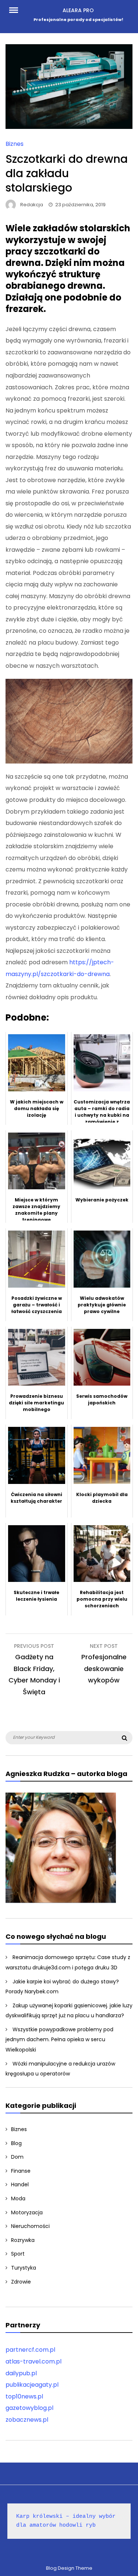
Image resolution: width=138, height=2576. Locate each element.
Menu (17, 10)
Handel (20, 2184)
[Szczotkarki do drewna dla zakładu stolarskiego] (69, 127)
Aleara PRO (78, 10)
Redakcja (32, 205)
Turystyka (24, 2268)
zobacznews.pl (27, 2420)
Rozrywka (23, 2240)
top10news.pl (24, 2396)
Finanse (21, 2171)
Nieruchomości (30, 2226)
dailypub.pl (21, 2373)
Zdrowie (21, 2282)
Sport (18, 2254)
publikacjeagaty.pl (32, 2385)
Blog (16, 2143)
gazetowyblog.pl (29, 2408)
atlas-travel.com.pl (33, 2361)
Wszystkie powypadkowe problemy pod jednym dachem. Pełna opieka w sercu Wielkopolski (59, 2040)
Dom (17, 2157)
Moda (18, 2198)
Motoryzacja (27, 2212)
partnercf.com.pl (30, 2350)
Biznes (15, 144)
